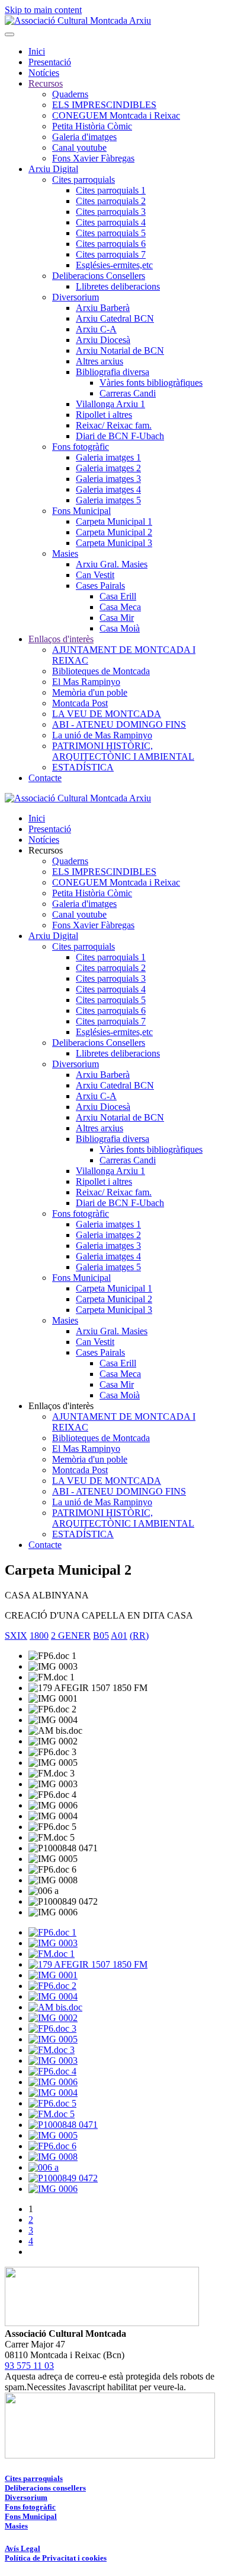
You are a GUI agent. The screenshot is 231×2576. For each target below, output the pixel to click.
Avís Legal (23, 2548)
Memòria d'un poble (90, 692)
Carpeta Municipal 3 (114, 543)
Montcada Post (80, 703)
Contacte (45, 778)
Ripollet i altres (104, 415)
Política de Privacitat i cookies (56, 2558)
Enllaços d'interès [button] (61, 1406)
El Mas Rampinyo (86, 682)
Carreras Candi (128, 393)
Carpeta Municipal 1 (114, 521)
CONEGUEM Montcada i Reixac (116, 115)
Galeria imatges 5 (108, 500)
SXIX (16, 1636)
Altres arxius (100, 361)
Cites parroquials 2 (111, 201)
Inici (37, 51)
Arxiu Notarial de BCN (120, 350)
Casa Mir (117, 618)
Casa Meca (120, 607)
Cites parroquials (84, 180)
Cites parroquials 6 (111, 244)
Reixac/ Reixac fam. (114, 425)
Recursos (46, 83)
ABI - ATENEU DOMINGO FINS (119, 724)
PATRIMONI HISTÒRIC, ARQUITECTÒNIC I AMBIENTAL (123, 751)
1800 (39, 1636)
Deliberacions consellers (45, 2488)
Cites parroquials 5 (111, 233)
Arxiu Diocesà (103, 340)
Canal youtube (79, 147)
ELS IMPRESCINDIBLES (104, 105)
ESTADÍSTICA (83, 767)
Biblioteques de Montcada (101, 671)
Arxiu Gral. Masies (112, 564)
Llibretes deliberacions (118, 286)
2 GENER (71, 1636)
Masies (65, 553)
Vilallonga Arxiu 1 (110, 404)
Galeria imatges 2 (108, 468)
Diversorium (76, 297)
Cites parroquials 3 (111, 212)
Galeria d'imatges (84, 137)
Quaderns (70, 94)
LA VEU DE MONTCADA (107, 714)
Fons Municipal (81, 511)
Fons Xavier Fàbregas (93, 158)
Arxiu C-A (96, 329)
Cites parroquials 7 (111, 254)
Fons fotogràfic (81, 447)
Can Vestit (95, 575)
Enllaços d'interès (61, 639)
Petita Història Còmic (92, 126)
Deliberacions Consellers (99, 276)
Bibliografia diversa (113, 372)
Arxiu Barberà (103, 308)
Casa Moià (120, 628)
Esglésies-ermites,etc (114, 265)
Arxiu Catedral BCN (115, 318)
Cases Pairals (100, 586)
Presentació (50, 62)
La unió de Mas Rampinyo (102, 735)
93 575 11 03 (29, 2366)
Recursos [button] (46, 850)
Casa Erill (118, 596)
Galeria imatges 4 (108, 489)
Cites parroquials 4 (111, 222)
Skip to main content (43, 10)
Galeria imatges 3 (108, 479)
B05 (101, 1636)
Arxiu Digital (53, 169)
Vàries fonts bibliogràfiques (151, 383)
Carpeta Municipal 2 (114, 532)
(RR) (139, 1636)
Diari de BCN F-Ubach (120, 436)
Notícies (44, 73)
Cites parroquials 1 (111, 190)
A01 (119, 1636)
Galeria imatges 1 (108, 457)
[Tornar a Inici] (78, 20)
